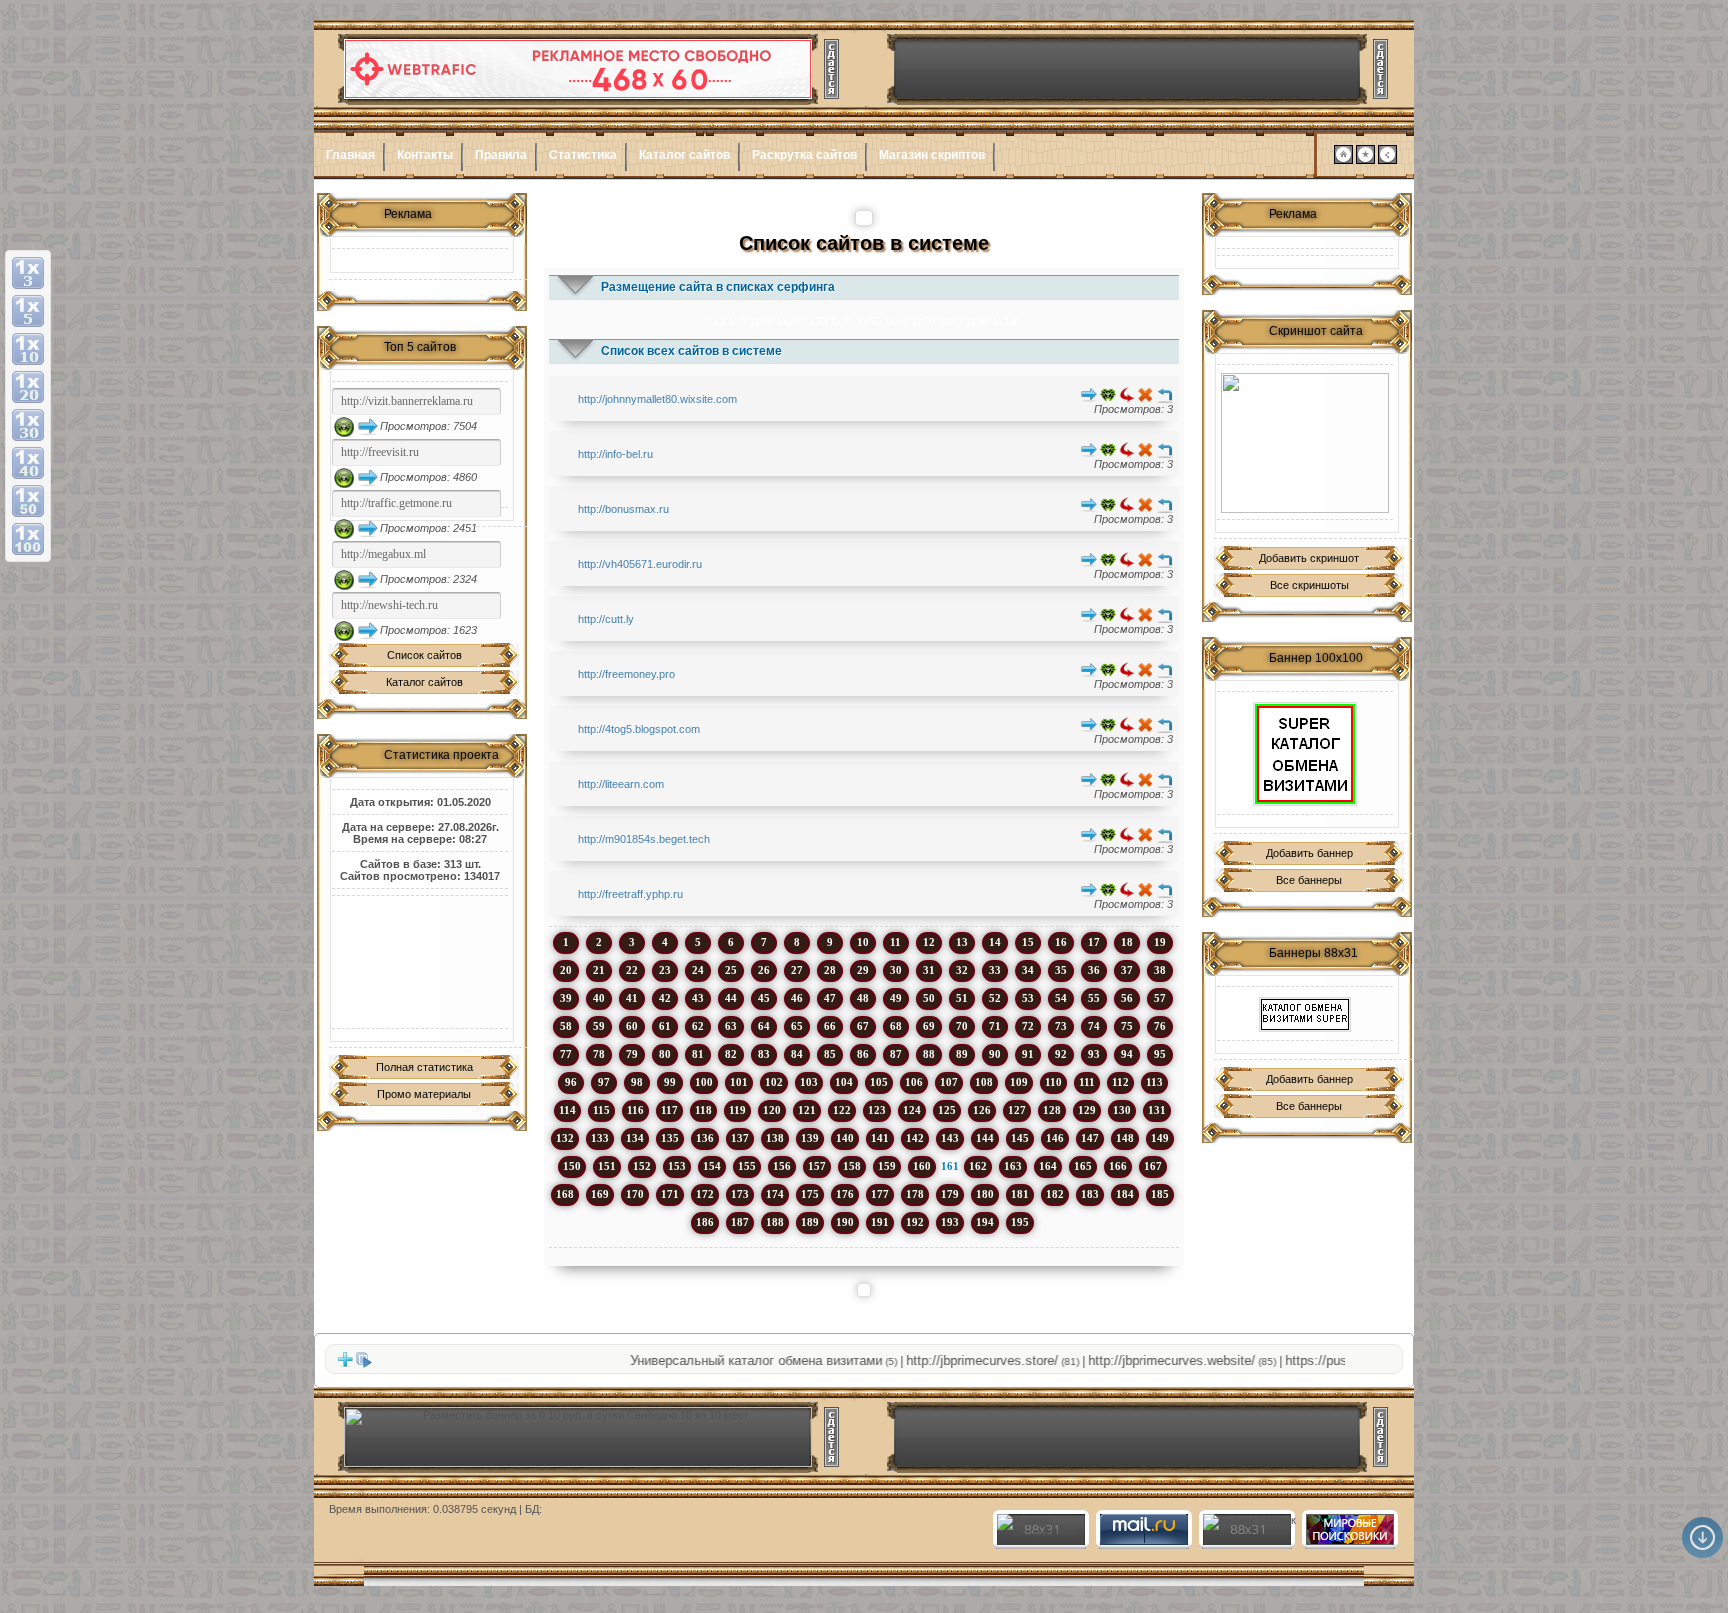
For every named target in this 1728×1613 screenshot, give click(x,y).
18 (1127, 942)
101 (739, 1082)
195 (1020, 1222)
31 (929, 970)
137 (740, 1138)
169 (600, 1194)
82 (731, 1054)
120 (772, 1110)
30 (896, 970)
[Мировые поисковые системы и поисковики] (1349, 1541)
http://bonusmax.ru (623, 509)
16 (1061, 942)
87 (896, 1054)
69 (929, 1026)
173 (740, 1194)
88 (929, 1054)
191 (880, 1222)
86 (863, 1054)
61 (665, 1026)
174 (775, 1194)
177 (880, 1194)
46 (797, 998)
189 (810, 1222)
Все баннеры (1309, 880)
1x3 (716, 321)
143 (950, 1138)
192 (915, 1222)
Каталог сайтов (684, 155)
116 (635, 1110)
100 (704, 1082)
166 (1118, 1166)
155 (747, 1166)
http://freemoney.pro (626, 674)
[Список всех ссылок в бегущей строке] (364, 1364)
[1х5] (28, 311)
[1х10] (28, 349)
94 (1127, 1054)
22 (632, 970)
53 (1028, 998)
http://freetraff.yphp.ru (630, 894)
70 (962, 1026)
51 (962, 998)
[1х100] (28, 539)
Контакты (425, 155)
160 (922, 1166)
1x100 (1007, 321)
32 (962, 970)
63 (731, 1026)
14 (995, 942)
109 (1019, 1082)
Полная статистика (424, 1067)
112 (1120, 1082)
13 (962, 942)
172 (705, 1194)
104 (844, 1082)
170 (635, 1194)
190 (845, 1222)
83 (764, 1054)
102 (774, 1082)
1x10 (761, 321)
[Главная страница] (1343, 160)
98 (637, 1082)
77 (566, 1054)
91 (1028, 1054)
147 (1090, 1138)
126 (982, 1110)
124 (912, 1110)
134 (635, 1138)
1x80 (950, 321)
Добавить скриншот (1309, 558)
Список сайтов (424, 655)
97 (604, 1082)
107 (949, 1082)
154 (712, 1166)
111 (1087, 1082)
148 (1125, 1138)
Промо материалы (424, 1094)
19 (1160, 942)
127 (1017, 1110)
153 (677, 1166)
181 (1020, 1194)
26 (764, 970)
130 (1122, 1110)
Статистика (583, 155)
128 (1052, 1110)
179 (950, 1194)
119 (737, 1110)
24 (698, 970)
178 (915, 1194)
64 (764, 1026)
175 (810, 1194)
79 (632, 1054)
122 (842, 1110)
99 (670, 1082)
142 (915, 1138)
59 (599, 1026)
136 (705, 1138)
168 (565, 1194)
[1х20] (28, 387)
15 (1028, 942)
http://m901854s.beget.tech (644, 839)
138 (775, 1138)
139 (810, 1138)
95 (1160, 1054)
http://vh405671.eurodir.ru (640, 564)
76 (1160, 1026)
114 (567, 1110)
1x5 (737, 321)
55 (1094, 998)
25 (731, 970)
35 (1061, 970)
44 (731, 998)
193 (950, 1222)
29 (863, 970)
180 (985, 1194)
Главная (350, 155)
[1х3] (28, 273)
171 (670, 1194)
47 (830, 998)
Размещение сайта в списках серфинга (718, 287)
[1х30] (28, 425)
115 (601, 1110)
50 (929, 998)
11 (895, 942)
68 (896, 1026)
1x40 (842, 321)
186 (705, 1222)
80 (665, 1054)
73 (1061, 1026)
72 (1028, 1026)
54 (1061, 998)
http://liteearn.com (621, 784)
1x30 (815, 321)
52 (995, 998)
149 (1160, 1138)
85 (830, 1054)
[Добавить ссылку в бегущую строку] (345, 1364)
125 (947, 1110)
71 (995, 1026)
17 (1094, 942)
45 (764, 998)
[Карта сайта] (1387, 160)
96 (571, 1082)
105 (879, 1082)
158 (852, 1166)
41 (632, 998)
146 (1055, 1138)
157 (817, 1166)
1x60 (896, 321)
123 (877, 1110)
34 (1028, 970)
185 (1160, 1194)
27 (797, 970)
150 (572, 1166)
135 (670, 1138)
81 (698, 1054)
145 (1020, 1138)
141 (880, 1138)
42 (665, 998)
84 (797, 1054)
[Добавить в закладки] (1365, 160)
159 (887, 1166)
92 (1061, 1054)
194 (985, 1222)
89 (962, 1054)
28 (830, 970)
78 (599, 1054)
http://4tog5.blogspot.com (639, 729)
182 (1055, 1194)
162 (978, 1166)
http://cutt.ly (606, 619)
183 (1090, 1194)
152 (642, 1166)
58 (566, 1026)
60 (632, 1026)
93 (1094, 1054)
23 (665, 970)
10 (863, 942)
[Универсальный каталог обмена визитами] (1305, 443)
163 (1013, 1166)
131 (1157, 1110)
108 (984, 1082)
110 (1053, 1082)
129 (1087, 1110)
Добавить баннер (1309, 853)
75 (1127, 1026)
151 (607, 1166)
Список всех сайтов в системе (691, 351)
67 (863, 1026)
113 (1154, 1082)
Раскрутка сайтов (804, 155)
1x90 (977, 321)
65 (797, 1026)
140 (845, 1138)
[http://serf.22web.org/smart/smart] (1305, 754)
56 (1127, 998)
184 (1125, 1194)
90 (995, 1054)
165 (1083, 1166)
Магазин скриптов (932, 155)
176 (845, 1194)
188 (775, 1222)
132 (565, 1138)
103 (809, 1082)
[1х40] (28, 463)
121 (807, 1110)
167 (1153, 1166)
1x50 (869, 321)
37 (1127, 970)
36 (1094, 970)
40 (599, 998)
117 (669, 1110)
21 (599, 970)
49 (896, 998)
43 (698, 998)
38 (1160, 970)
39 (566, 998)
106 (914, 1082)
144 (985, 1138)
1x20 (788, 321)
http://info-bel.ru (615, 454)
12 (929, 942)
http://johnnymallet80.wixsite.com (657, 399)
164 (1048, 1166)
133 (600, 1138)
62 (698, 1026)
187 (740, 1222)
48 (863, 998)
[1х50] (28, 501)
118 (703, 1110)
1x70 (923, 321)
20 (566, 970)
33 (995, 970)
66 (830, 1026)
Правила (501, 155)
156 (782, 1166)
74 (1094, 1026)
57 (1160, 998)
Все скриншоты (1309, 585)
